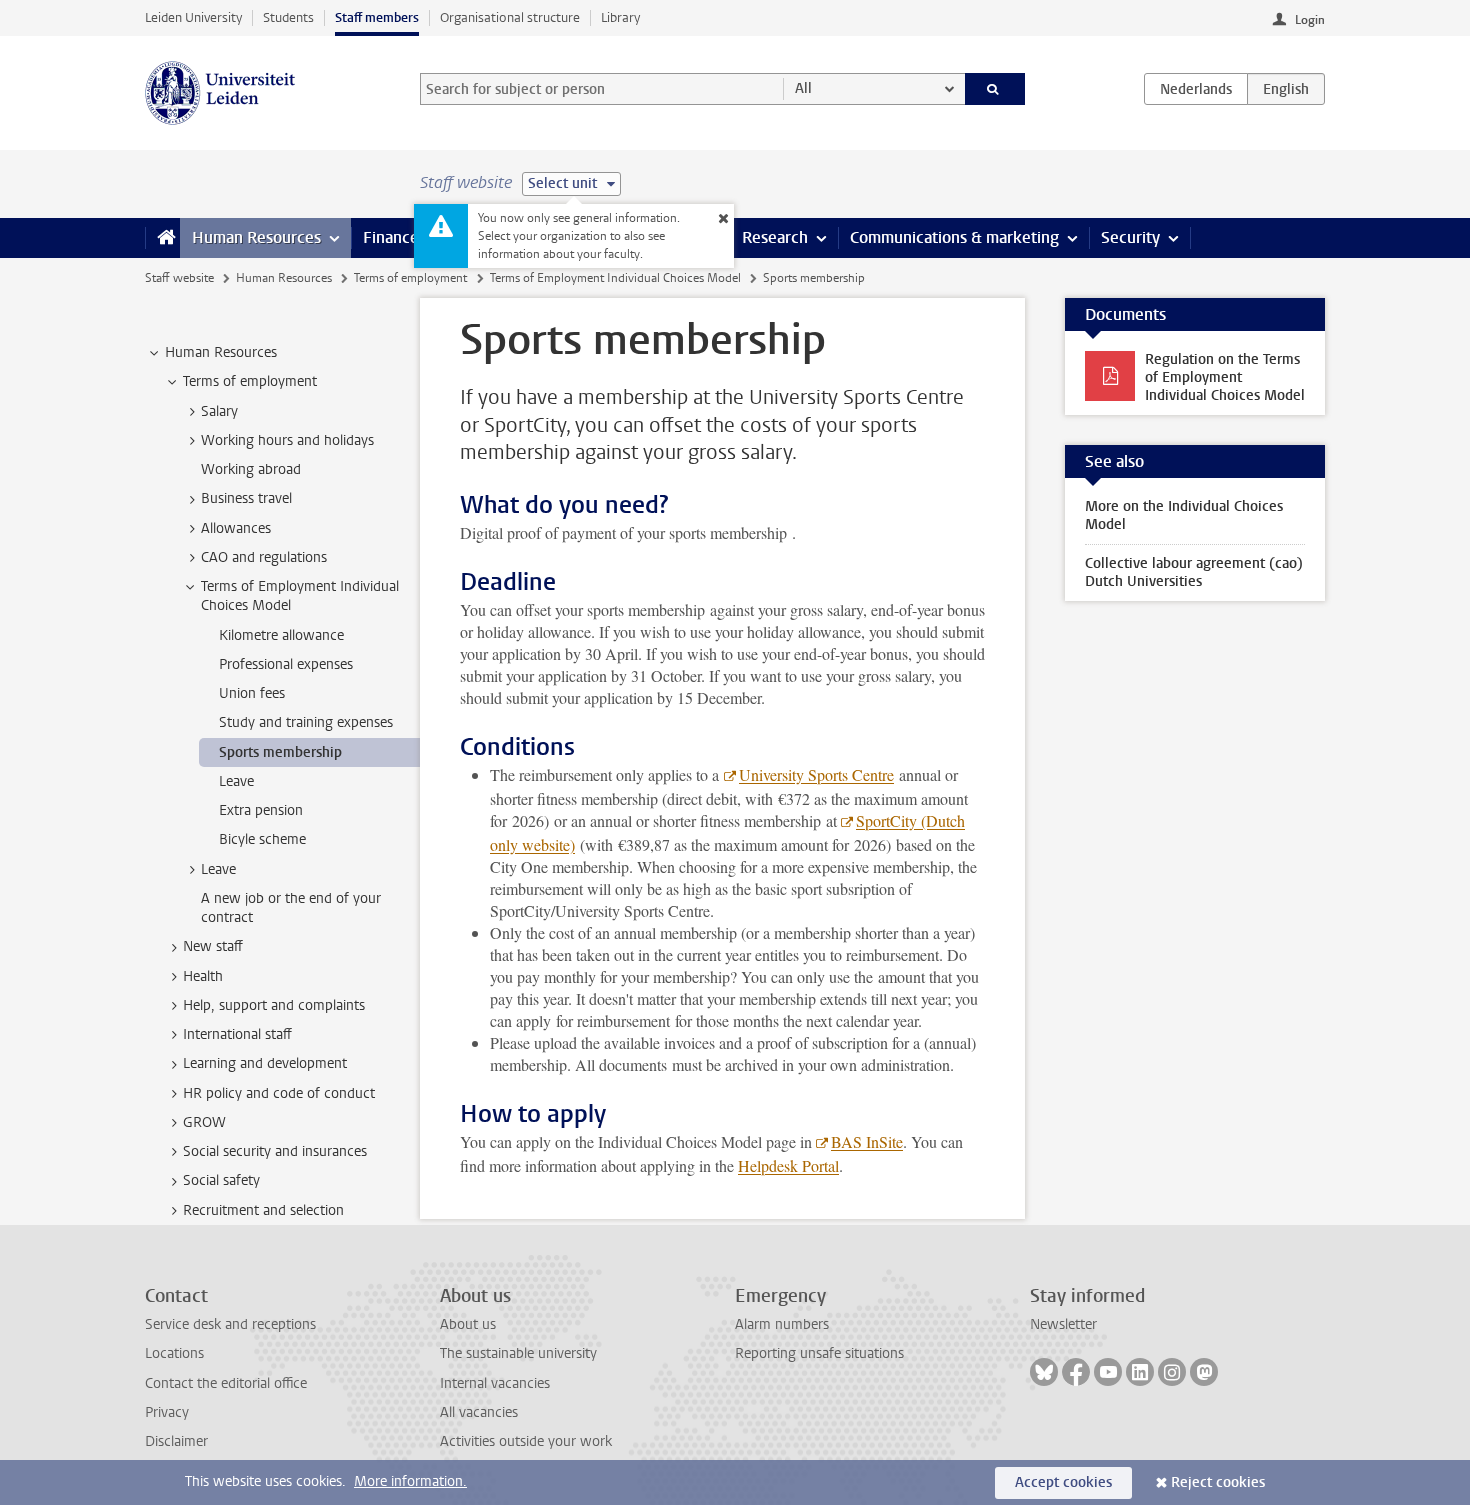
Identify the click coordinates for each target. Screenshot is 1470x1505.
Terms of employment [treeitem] (250, 381)
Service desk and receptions (230, 1324)
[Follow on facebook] (1076, 1372)
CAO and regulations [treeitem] (264, 557)
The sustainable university (518, 1353)
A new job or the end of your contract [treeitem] (291, 908)
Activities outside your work (526, 1441)
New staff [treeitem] (213, 946)
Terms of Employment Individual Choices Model (615, 278)
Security (1130, 237)
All (803, 88)
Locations (174, 1353)
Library (620, 17)
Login (1310, 20)
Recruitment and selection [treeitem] (263, 1210)
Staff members (377, 17)
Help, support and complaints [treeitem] (274, 1005)
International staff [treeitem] (237, 1034)
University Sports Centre (816, 774)
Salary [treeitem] (219, 411)
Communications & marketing (954, 237)
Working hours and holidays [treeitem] (287, 440)
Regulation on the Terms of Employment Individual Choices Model (1225, 377)
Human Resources (256, 237)
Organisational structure (510, 17)
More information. (410, 1481)
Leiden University (193, 17)
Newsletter (1063, 1324)
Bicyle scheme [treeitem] (262, 839)
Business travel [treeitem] (246, 498)
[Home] (162, 238)
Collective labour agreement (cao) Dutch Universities (1194, 572)
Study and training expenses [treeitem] (306, 722)
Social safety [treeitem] (221, 1180)
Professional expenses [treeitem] (286, 664)
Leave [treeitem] (236, 781)
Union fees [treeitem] (252, 693)
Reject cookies (1218, 1482)
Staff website (179, 278)
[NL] (1196, 89)
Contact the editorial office (226, 1383)
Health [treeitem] (203, 976)
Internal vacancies (495, 1383)
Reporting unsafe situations (819, 1353)
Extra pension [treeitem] (261, 810)
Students (288, 17)
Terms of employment (410, 278)
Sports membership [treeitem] (280, 752)
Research (775, 237)
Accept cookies (1063, 1482)
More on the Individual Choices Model (1184, 515)
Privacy (167, 1412)
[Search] (995, 89)
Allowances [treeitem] (236, 528)
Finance (391, 237)
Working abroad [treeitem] (251, 469)
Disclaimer (176, 1441)
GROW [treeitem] (204, 1122)
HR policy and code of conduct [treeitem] (279, 1093)
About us (468, 1324)
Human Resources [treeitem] (221, 352)
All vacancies (479, 1412)
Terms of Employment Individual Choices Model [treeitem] (300, 596)
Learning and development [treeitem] (265, 1063)
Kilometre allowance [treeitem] (281, 635)
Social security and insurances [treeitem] (275, 1151)
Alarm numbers (782, 1324)
